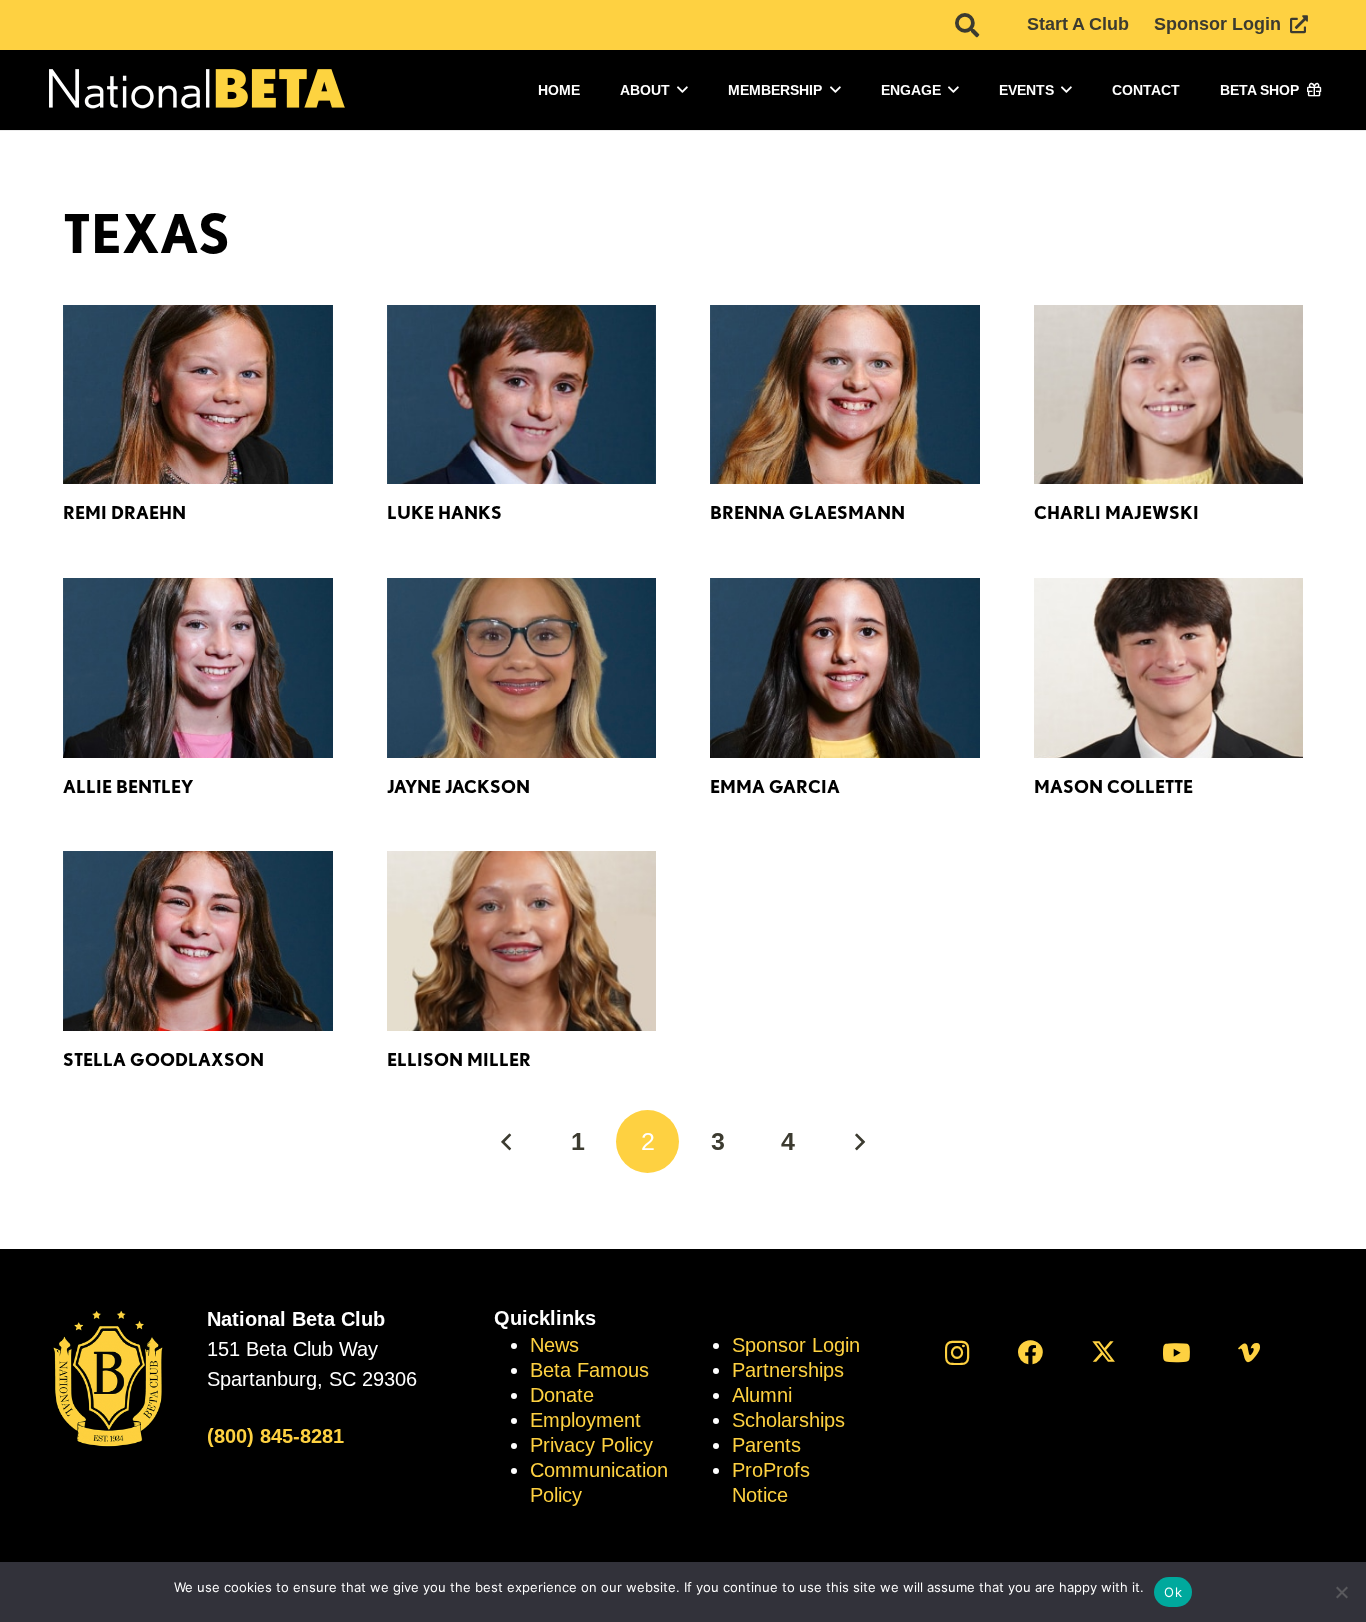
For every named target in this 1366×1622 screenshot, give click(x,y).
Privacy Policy (591, 1445)
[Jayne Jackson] (522, 668)
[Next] (858, 1141)
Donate (562, 1395)
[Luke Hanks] (522, 395)
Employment (585, 1420)
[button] (966, 25)
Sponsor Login (796, 1345)
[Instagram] (957, 1352)
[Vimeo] (1249, 1352)
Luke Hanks (444, 512)
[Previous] (507, 1141)
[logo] (195, 90)
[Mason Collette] (1169, 668)
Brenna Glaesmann (807, 512)
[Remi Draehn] (198, 395)
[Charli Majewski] (1169, 395)
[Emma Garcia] (845, 668)
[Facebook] (1030, 1352)
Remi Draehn (124, 512)
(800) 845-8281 (275, 1436)
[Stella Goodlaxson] (198, 941)
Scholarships (788, 1420)
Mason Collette (1113, 786)
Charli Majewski (1116, 512)
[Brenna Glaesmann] (845, 395)
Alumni (762, 1395)
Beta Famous (589, 1370)
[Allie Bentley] (198, 668)
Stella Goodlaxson (163, 1059)
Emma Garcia (775, 786)
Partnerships (788, 1370)
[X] (1103, 1352)
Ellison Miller (459, 1059)
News (554, 1345)
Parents (766, 1445)
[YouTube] (1176, 1352)
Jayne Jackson (458, 786)
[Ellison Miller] (522, 941)
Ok (1173, 1592)
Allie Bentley (128, 786)
